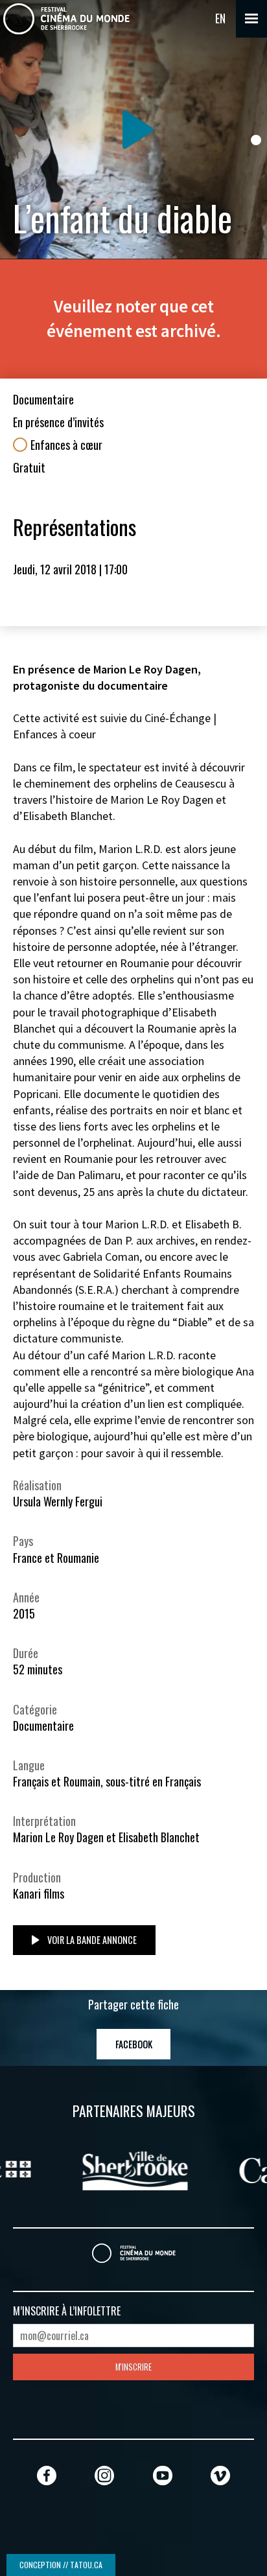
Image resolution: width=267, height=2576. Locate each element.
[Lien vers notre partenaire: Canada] (166, 2169)
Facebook (134, 2044)
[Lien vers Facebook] (47, 2475)
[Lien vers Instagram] (104, 2475)
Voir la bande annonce (91, 1940)
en (220, 18)
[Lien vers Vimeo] (220, 2475)
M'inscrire (133, 2367)
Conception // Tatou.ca (61, 2565)
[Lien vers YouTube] (163, 2475)
